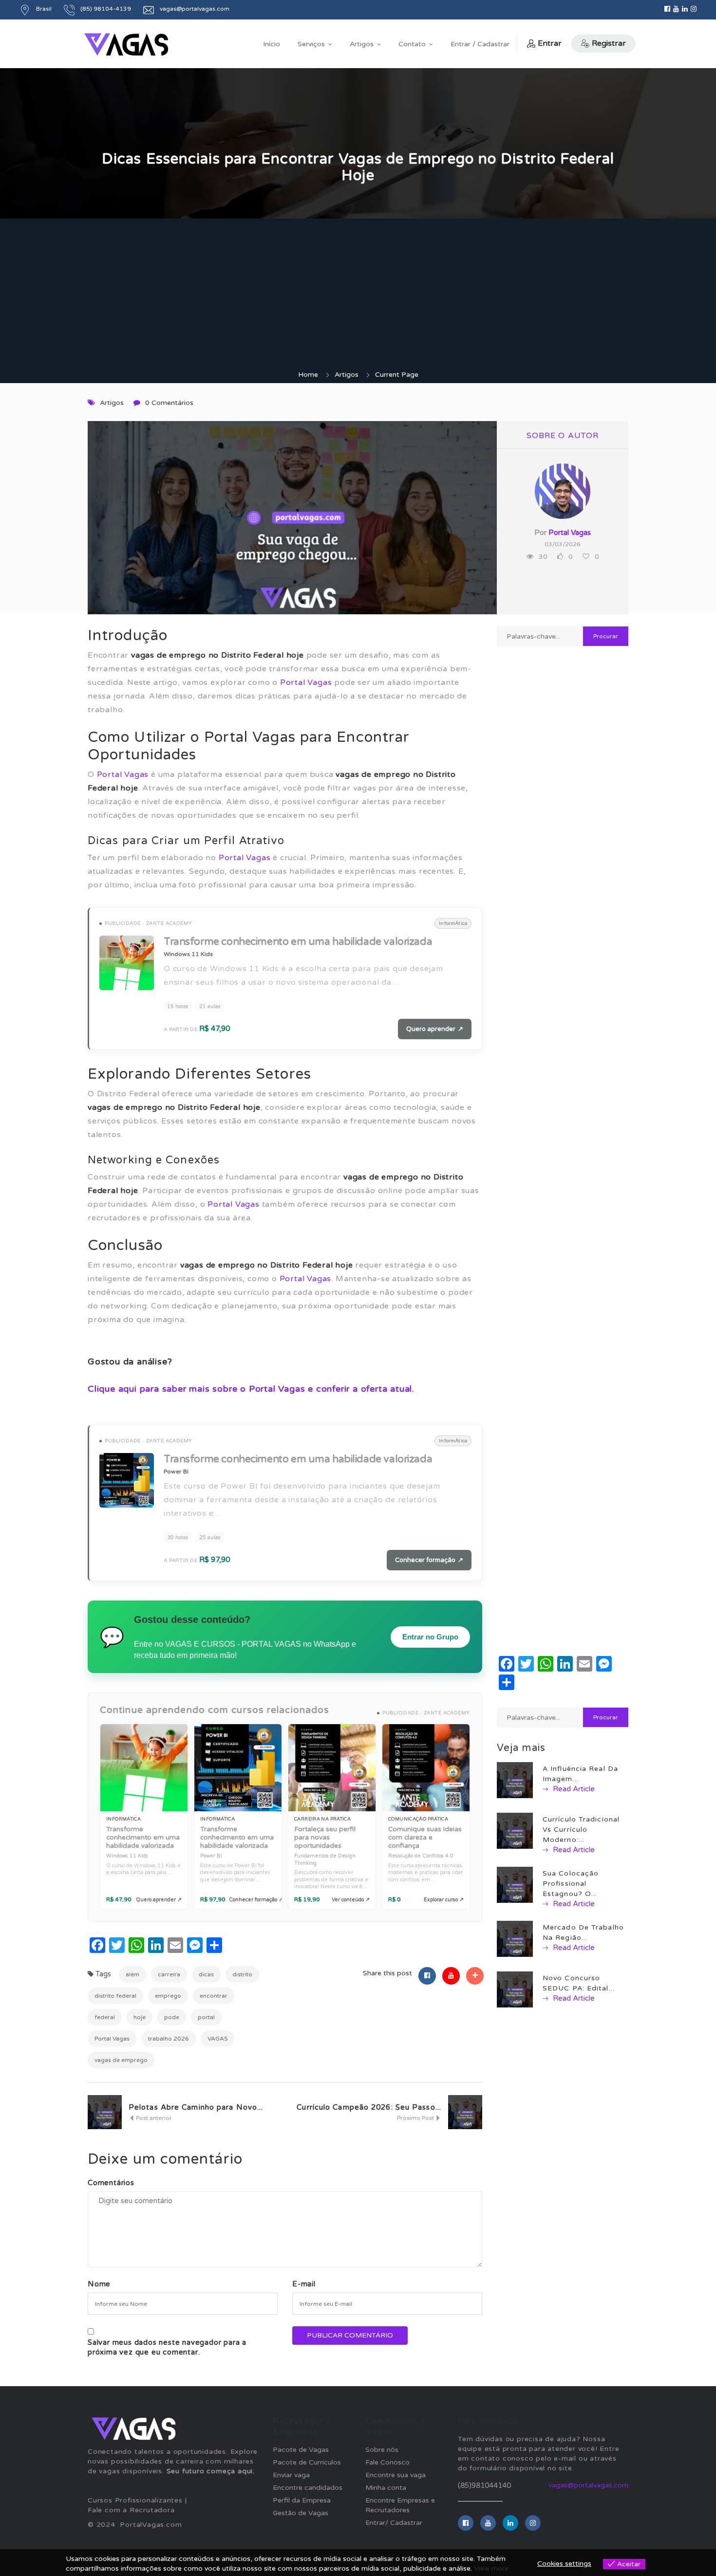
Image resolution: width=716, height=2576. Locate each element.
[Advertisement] (358, 297)
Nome (99, 2284)
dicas (206, 1974)
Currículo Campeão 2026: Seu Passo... (369, 2107)
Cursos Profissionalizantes (135, 2500)
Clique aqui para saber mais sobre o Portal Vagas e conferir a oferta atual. (251, 1389)
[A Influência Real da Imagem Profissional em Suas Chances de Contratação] (515, 1780)
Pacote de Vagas (301, 2450)
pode (172, 2017)
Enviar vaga (291, 2475)
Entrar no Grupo (430, 1637)
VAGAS (217, 2039)
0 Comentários (169, 403)
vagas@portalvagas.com (588, 2485)
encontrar (214, 1996)
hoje (140, 2017)
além (132, 1974)
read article (573, 1789)
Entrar (550, 43)
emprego (168, 1996)
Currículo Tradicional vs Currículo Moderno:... (581, 1830)
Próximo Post (416, 2118)
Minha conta (386, 2488)
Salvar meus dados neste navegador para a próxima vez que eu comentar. (167, 2347)
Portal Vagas (306, 682)
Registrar (609, 43)
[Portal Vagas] (126, 45)
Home (308, 375)
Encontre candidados (308, 2488)
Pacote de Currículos (307, 2462)
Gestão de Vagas (301, 2513)
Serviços (311, 44)
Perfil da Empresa (302, 2500)
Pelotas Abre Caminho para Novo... (196, 2107)
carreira (169, 1974)
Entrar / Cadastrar (480, 44)
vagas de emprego (121, 2060)
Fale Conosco (387, 2462)
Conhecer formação (429, 1560)
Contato (412, 44)
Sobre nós (382, 2450)
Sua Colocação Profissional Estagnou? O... (571, 1884)
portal (206, 2017)
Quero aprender (435, 1029)
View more (491, 2568)
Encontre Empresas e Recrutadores (400, 2505)
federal (105, 2017)
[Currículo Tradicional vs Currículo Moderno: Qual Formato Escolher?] (515, 1831)
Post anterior (153, 2118)
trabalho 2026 (169, 2039)
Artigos (362, 44)
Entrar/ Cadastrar (394, 2523)
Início (272, 44)
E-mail (304, 2284)
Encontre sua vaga (396, 2475)
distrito (242, 1974)
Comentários (111, 2183)
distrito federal (115, 1996)
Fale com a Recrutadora (131, 2510)
